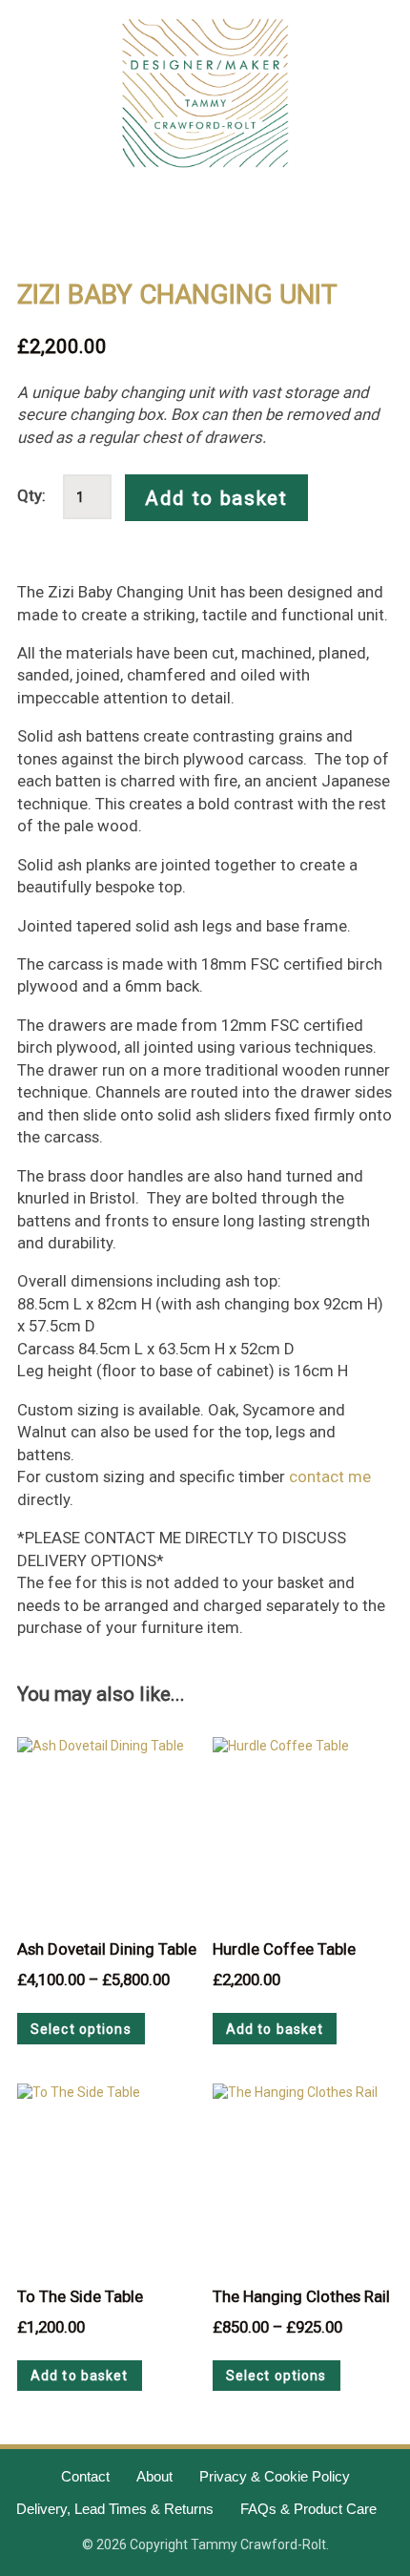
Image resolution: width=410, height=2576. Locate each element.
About (154, 2476)
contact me (330, 1476)
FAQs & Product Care (308, 2509)
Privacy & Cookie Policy (275, 2476)
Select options (81, 2029)
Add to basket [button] (275, 2029)
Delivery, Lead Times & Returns (115, 2509)
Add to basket (216, 498)
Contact (85, 2476)
